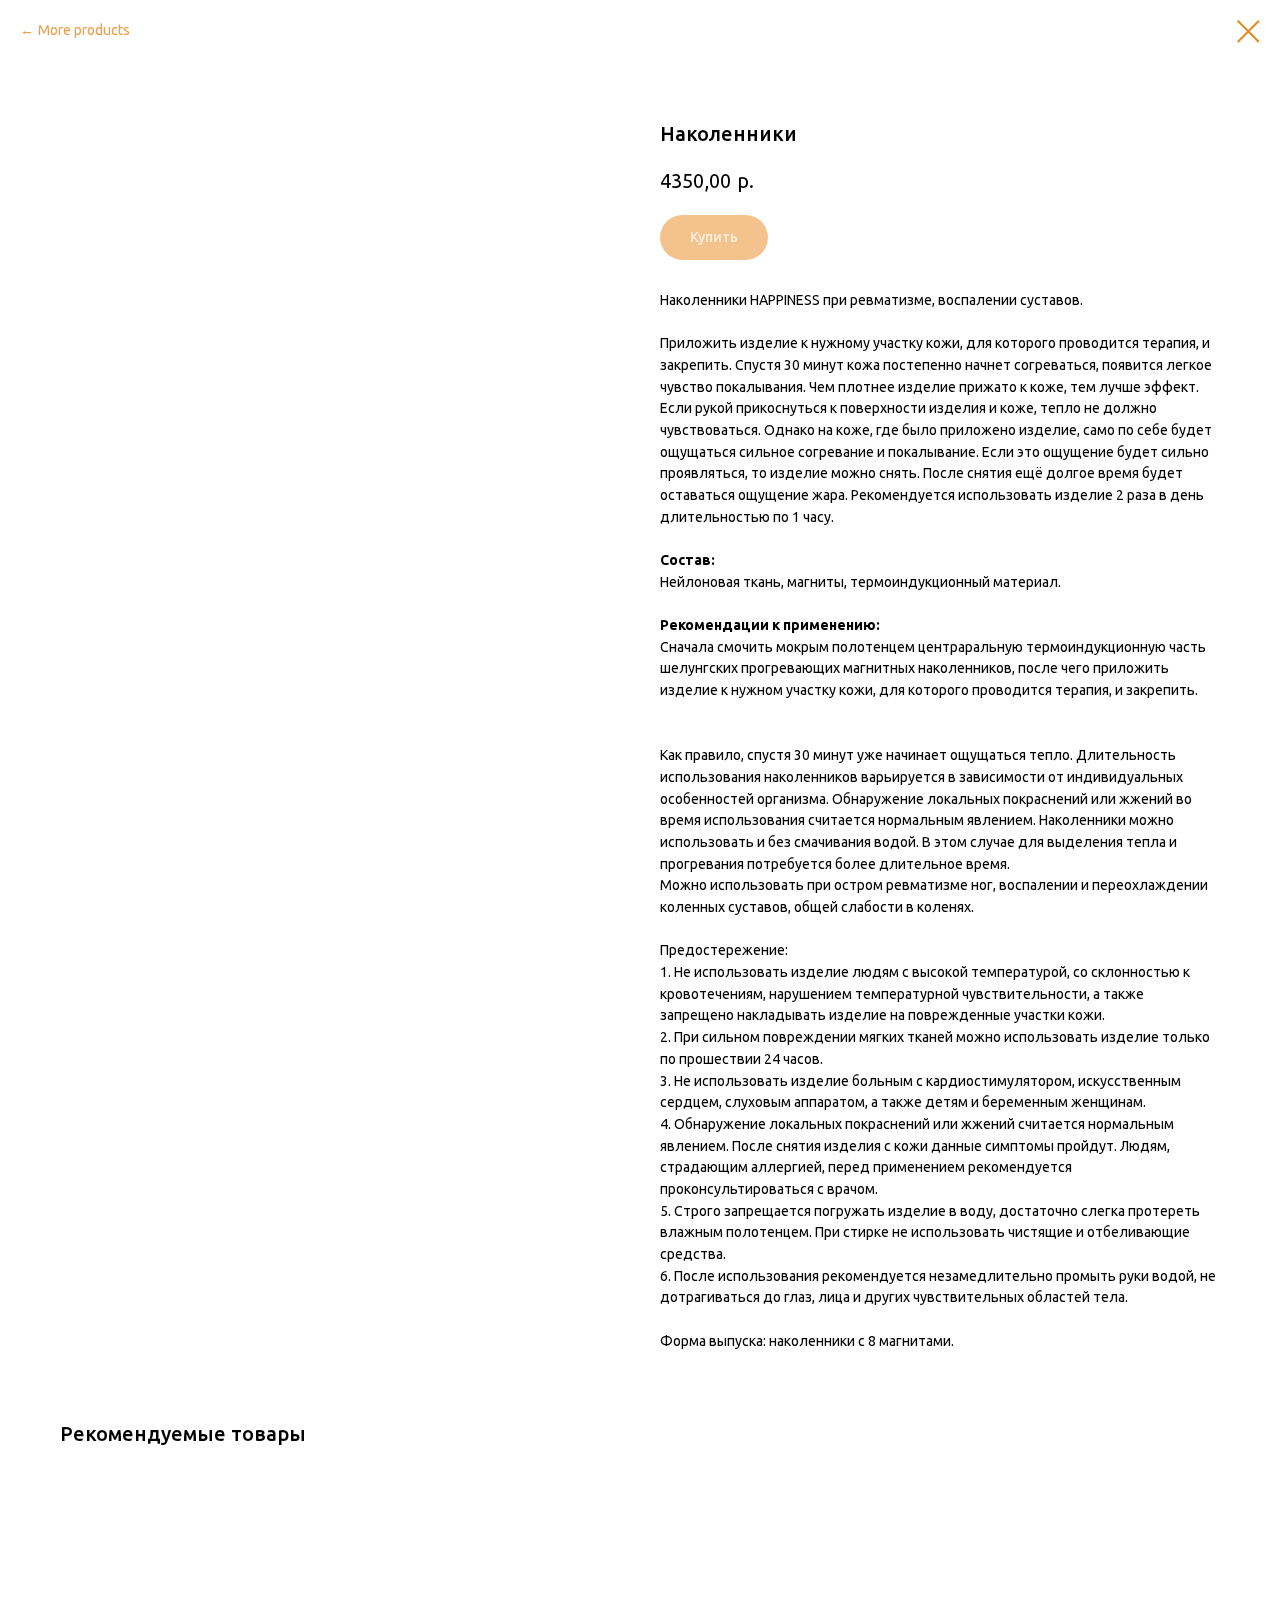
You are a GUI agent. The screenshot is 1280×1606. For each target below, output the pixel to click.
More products (84, 30)
